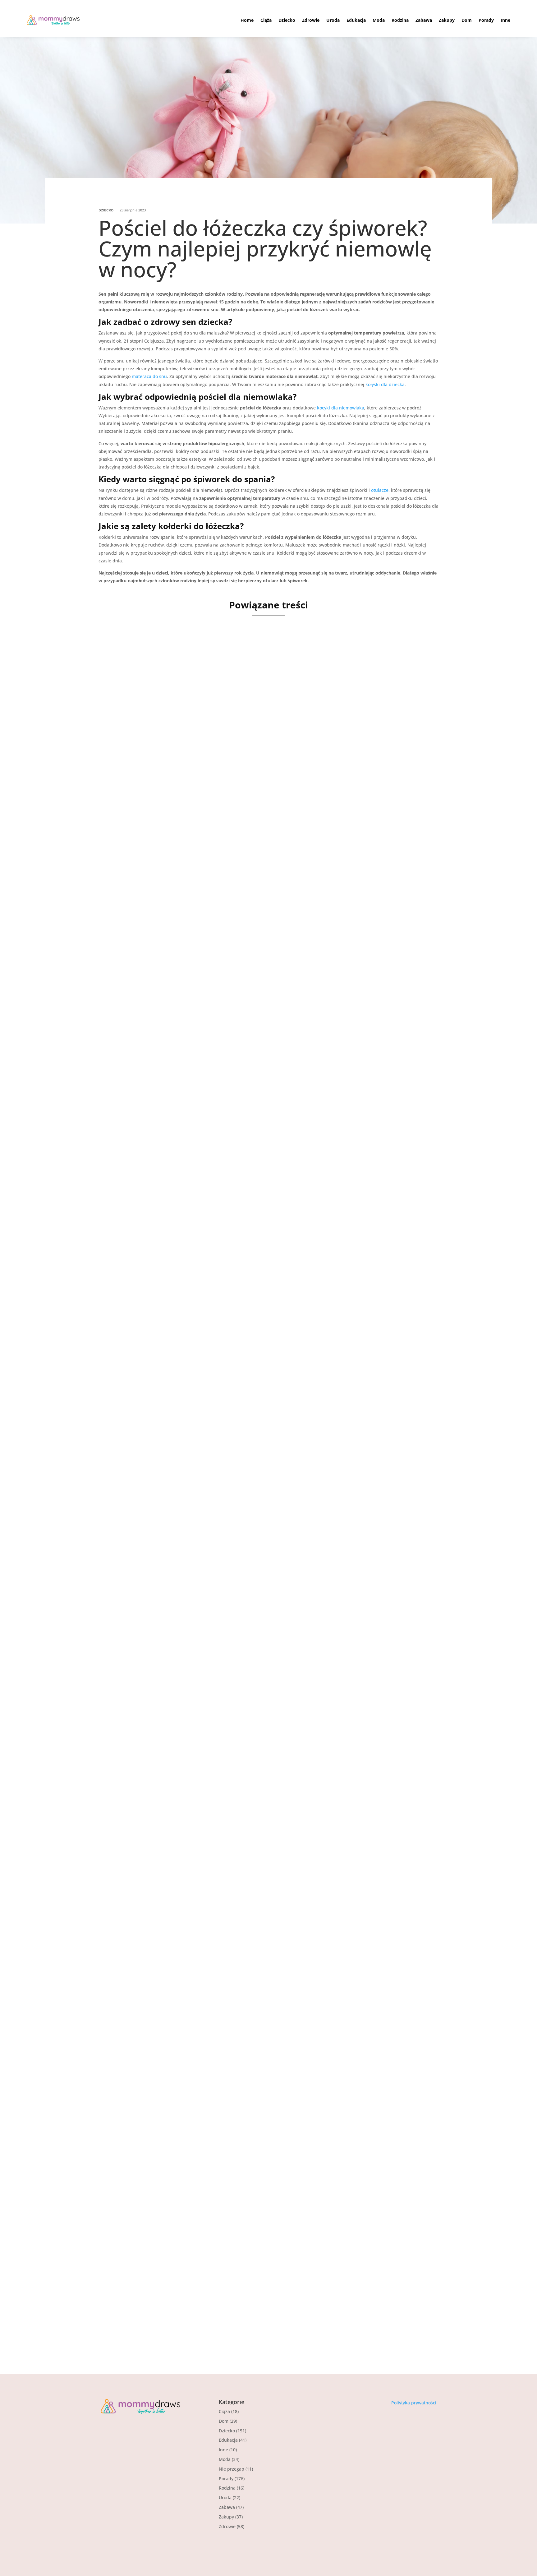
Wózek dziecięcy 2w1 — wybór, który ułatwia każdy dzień (205, 1421)
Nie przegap (232, 2469)
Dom (467, 20)
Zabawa (424, 20)
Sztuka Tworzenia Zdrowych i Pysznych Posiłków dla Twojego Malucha (226, 2284)
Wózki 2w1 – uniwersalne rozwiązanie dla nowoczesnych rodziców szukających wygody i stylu (266, 1134)
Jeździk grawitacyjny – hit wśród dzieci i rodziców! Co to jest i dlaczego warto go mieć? (254, 1709)
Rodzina (400, 20)
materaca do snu (149, 376)
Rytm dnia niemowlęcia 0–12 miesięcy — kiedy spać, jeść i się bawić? (224, 846)
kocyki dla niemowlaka (341, 408)
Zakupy (447, 20)
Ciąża (266, 20)
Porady (486, 20)
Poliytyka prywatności (414, 2403)
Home (247, 20)
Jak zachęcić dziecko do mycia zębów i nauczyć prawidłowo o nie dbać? (227, 1997)
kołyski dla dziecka (385, 384)
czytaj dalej (121, 882)
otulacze (380, 490)
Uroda (333, 20)
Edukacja (356, 20)
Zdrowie (311, 20)
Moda (379, 20)
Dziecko (287, 20)
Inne (505, 20)
